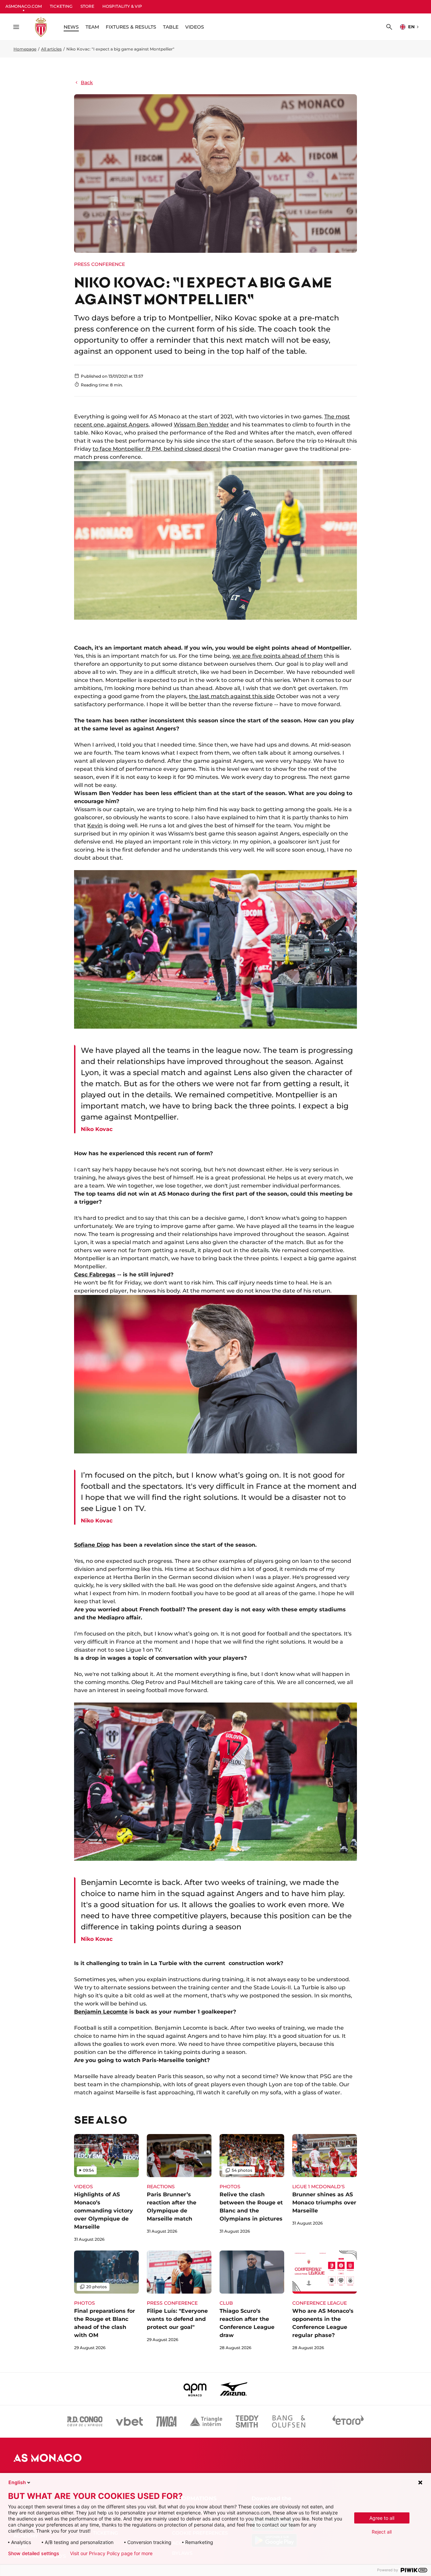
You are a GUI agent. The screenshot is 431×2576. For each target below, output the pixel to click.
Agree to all (382, 2518)
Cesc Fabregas (95, 1275)
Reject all (382, 2532)
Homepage (25, 49)
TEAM (92, 27)
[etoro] (348, 2422)
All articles (51, 49)
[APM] (195, 2389)
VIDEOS (195, 27)
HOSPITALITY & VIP (122, 6)
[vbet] (129, 2422)
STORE (87, 6)
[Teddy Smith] (247, 2422)
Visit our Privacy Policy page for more (111, 2553)
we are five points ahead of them (277, 656)
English (17, 2482)
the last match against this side (232, 696)
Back (87, 82)
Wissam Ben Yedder (201, 425)
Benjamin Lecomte (101, 2012)
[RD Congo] (85, 2422)
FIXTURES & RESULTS (131, 27)
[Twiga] (166, 2422)
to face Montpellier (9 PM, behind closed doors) (157, 449)
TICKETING (61, 6)
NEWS (71, 27)
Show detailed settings (34, 2553)
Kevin (95, 826)
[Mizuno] (234, 2389)
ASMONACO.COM (24, 6)
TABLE (171, 27)
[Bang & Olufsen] (289, 2422)
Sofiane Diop (92, 1545)
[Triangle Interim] (206, 2422)
